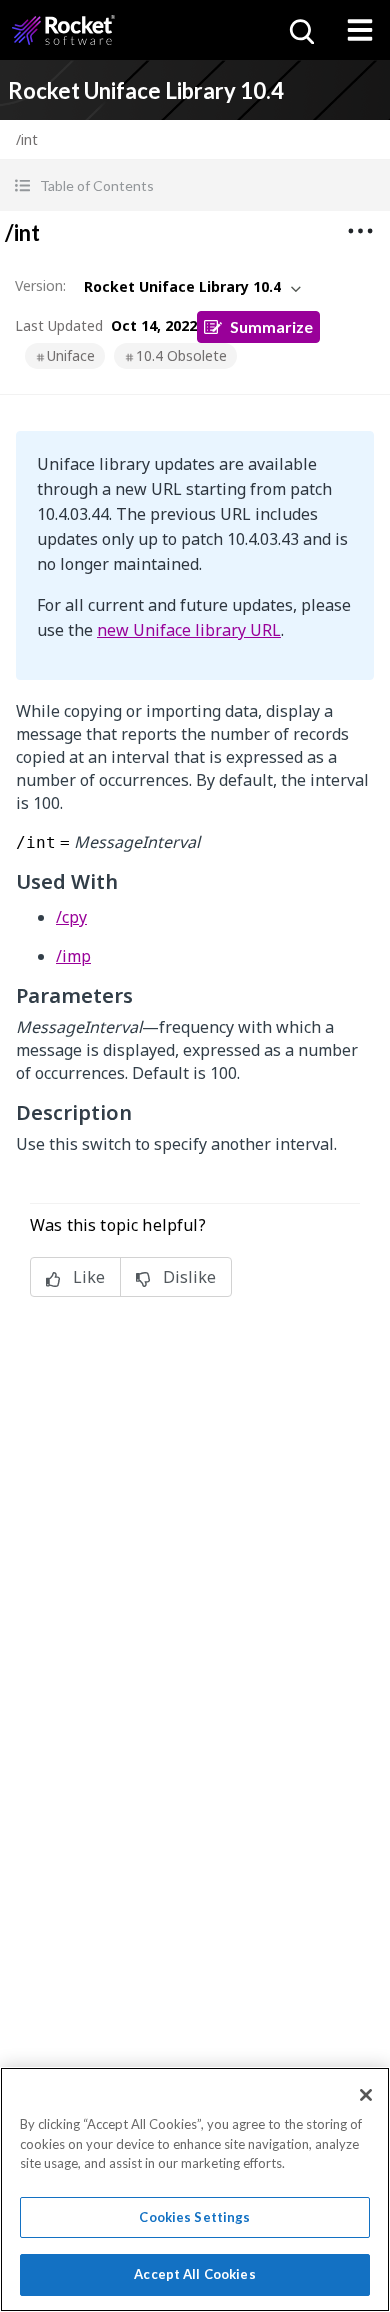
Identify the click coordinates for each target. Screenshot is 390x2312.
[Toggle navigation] (360, 30)
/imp (73, 956)
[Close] (366, 2095)
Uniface (71, 355)
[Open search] (300, 30)
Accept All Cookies (194, 2274)
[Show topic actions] (360, 231)
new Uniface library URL (189, 630)
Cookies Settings (194, 2217)
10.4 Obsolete (181, 355)
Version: (40, 285)
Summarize (271, 326)
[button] (195, 185)
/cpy (71, 917)
